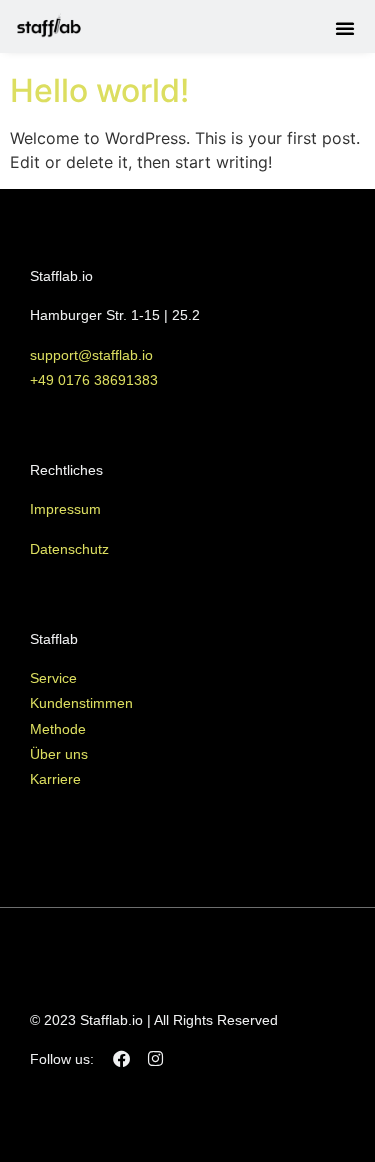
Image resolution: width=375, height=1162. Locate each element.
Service (53, 678)
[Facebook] (121, 1058)
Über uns (59, 754)
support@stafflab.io (93, 355)
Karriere (55, 779)
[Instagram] (155, 1058)
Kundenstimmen (81, 703)
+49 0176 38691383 (94, 380)
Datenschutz (69, 549)
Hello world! (99, 90)
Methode (58, 729)
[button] (345, 28)
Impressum (65, 509)
